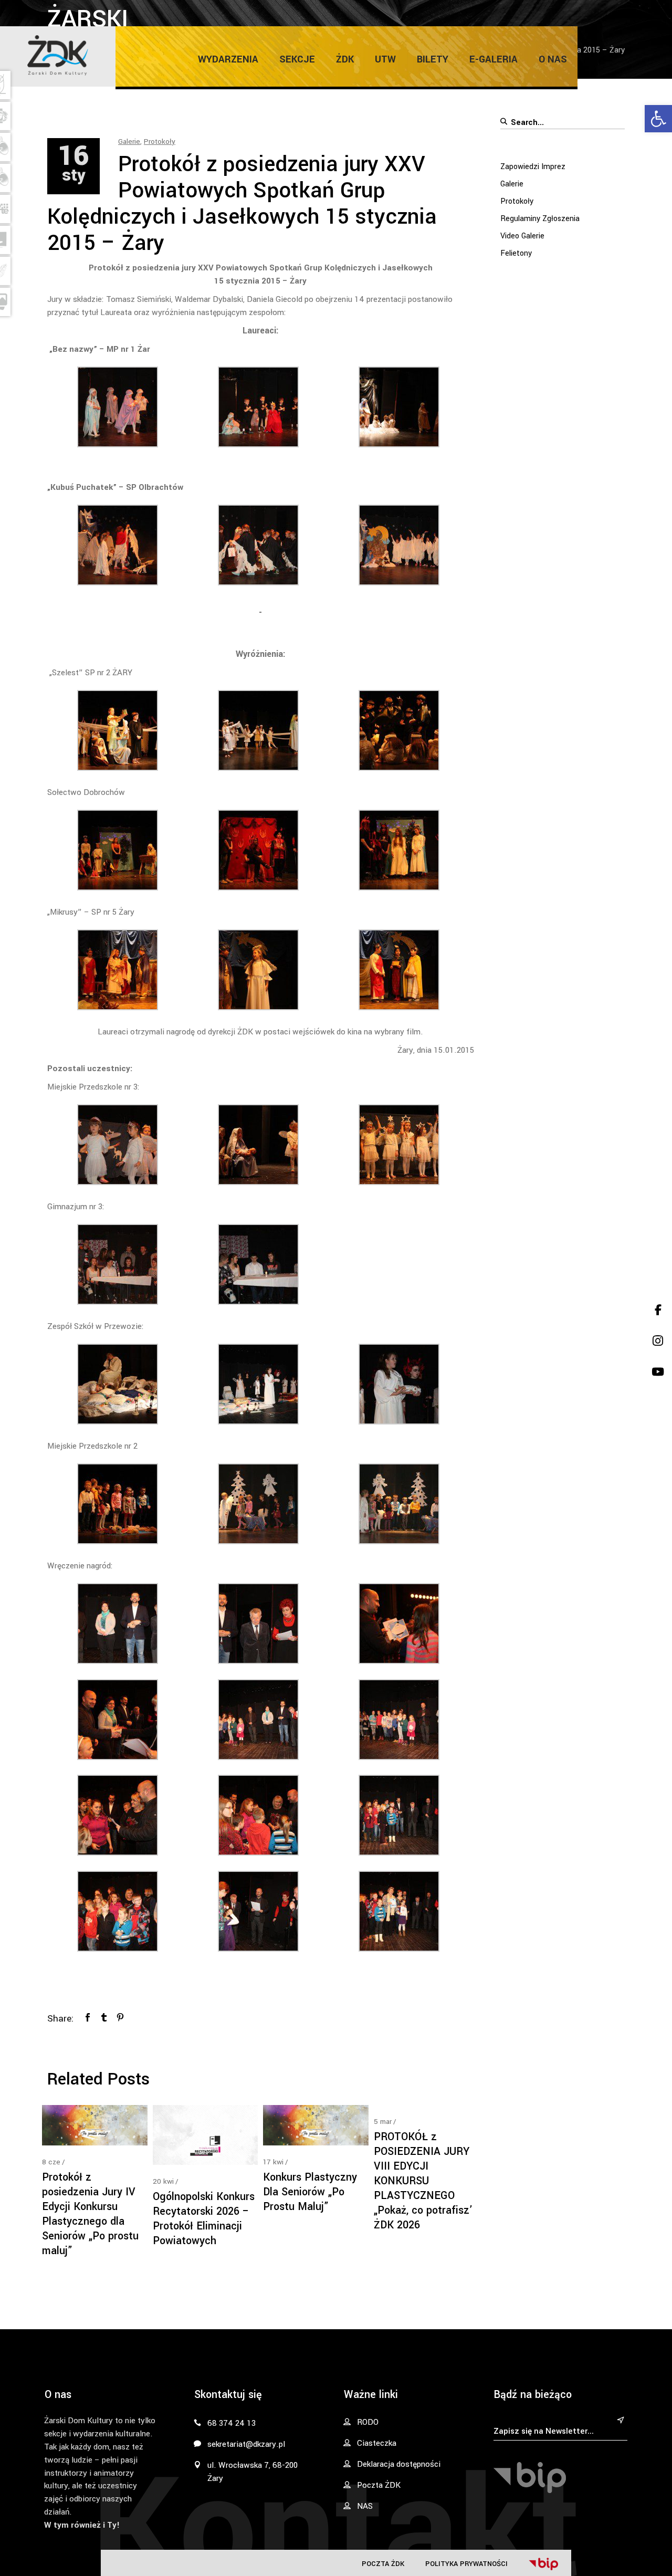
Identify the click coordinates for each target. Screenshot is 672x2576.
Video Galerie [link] (522, 236)
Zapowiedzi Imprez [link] (533, 167)
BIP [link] (543, 2564)
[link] (658, 119)
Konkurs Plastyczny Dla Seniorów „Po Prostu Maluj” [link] (310, 2192)
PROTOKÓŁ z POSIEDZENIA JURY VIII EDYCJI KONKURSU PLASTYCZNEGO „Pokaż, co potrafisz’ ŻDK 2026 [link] (423, 2181)
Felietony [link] (516, 253)
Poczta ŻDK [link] (383, 2564)
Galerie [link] (129, 142)
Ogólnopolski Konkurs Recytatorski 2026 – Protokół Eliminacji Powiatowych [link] (204, 2219)
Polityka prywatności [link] (466, 2564)
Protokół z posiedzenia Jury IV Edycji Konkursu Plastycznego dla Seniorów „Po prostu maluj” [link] (90, 2214)
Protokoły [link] (160, 142)
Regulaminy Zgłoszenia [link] (540, 219)
